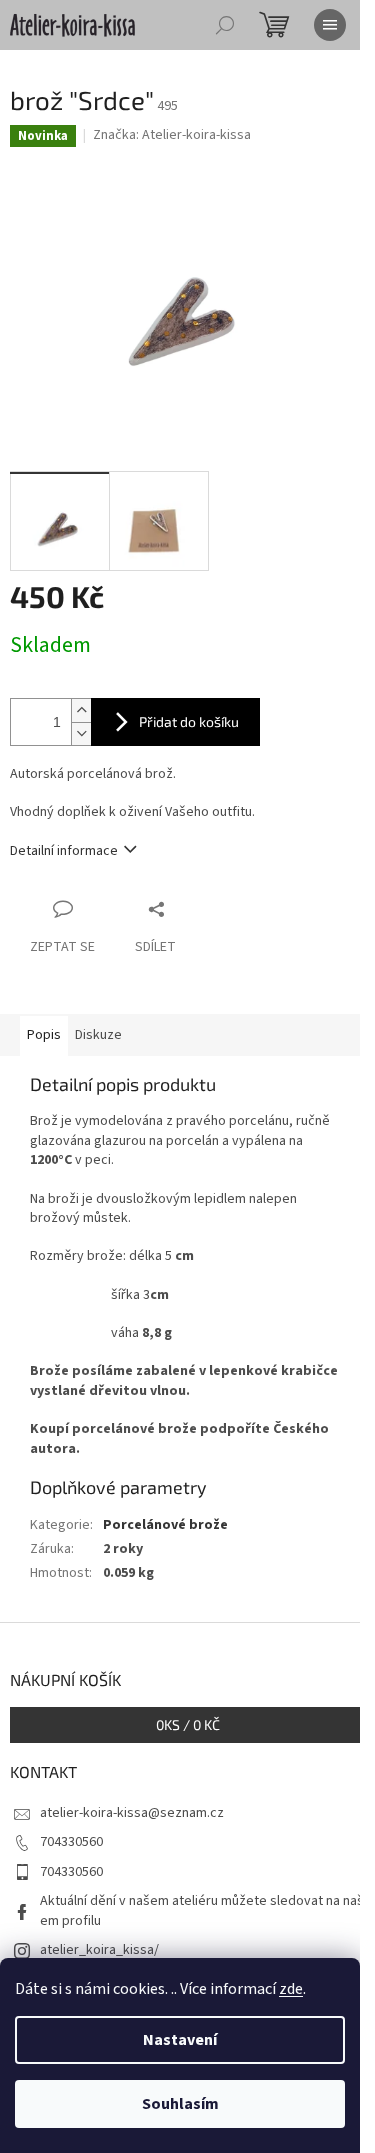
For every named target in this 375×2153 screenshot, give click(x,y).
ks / (188, 1724)
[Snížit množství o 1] (81, 733)
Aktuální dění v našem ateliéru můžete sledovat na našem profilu (202, 1910)
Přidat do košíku (189, 721)
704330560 (71, 1842)
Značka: (172, 135)
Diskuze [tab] (98, 1035)
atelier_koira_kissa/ (99, 1950)
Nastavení (180, 2040)
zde (291, 1989)
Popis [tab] (44, 1035)
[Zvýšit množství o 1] (81, 710)
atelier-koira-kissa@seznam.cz (132, 1813)
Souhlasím (180, 2104)
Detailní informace (64, 851)
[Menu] (330, 25)
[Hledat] (225, 25)
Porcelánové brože (165, 1525)
